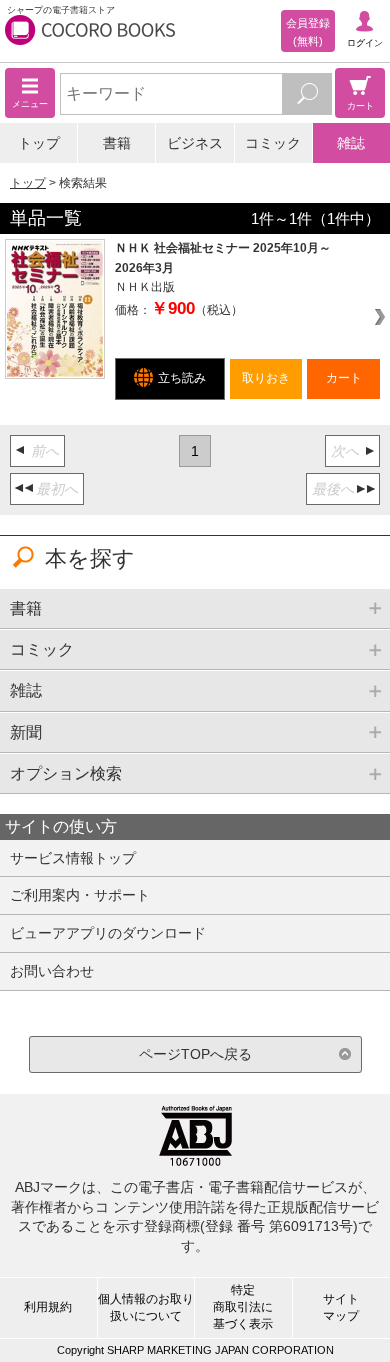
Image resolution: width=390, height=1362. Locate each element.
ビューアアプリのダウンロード (108, 933)
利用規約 (48, 1307)
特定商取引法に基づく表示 (243, 1307)
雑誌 (351, 143)
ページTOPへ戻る (195, 1054)
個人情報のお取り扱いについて (146, 1307)
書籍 (117, 143)
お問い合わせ (52, 971)
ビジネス (195, 143)
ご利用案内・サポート (80, 895)
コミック (273, 143)
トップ (39, 143)
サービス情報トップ (73, 858)
